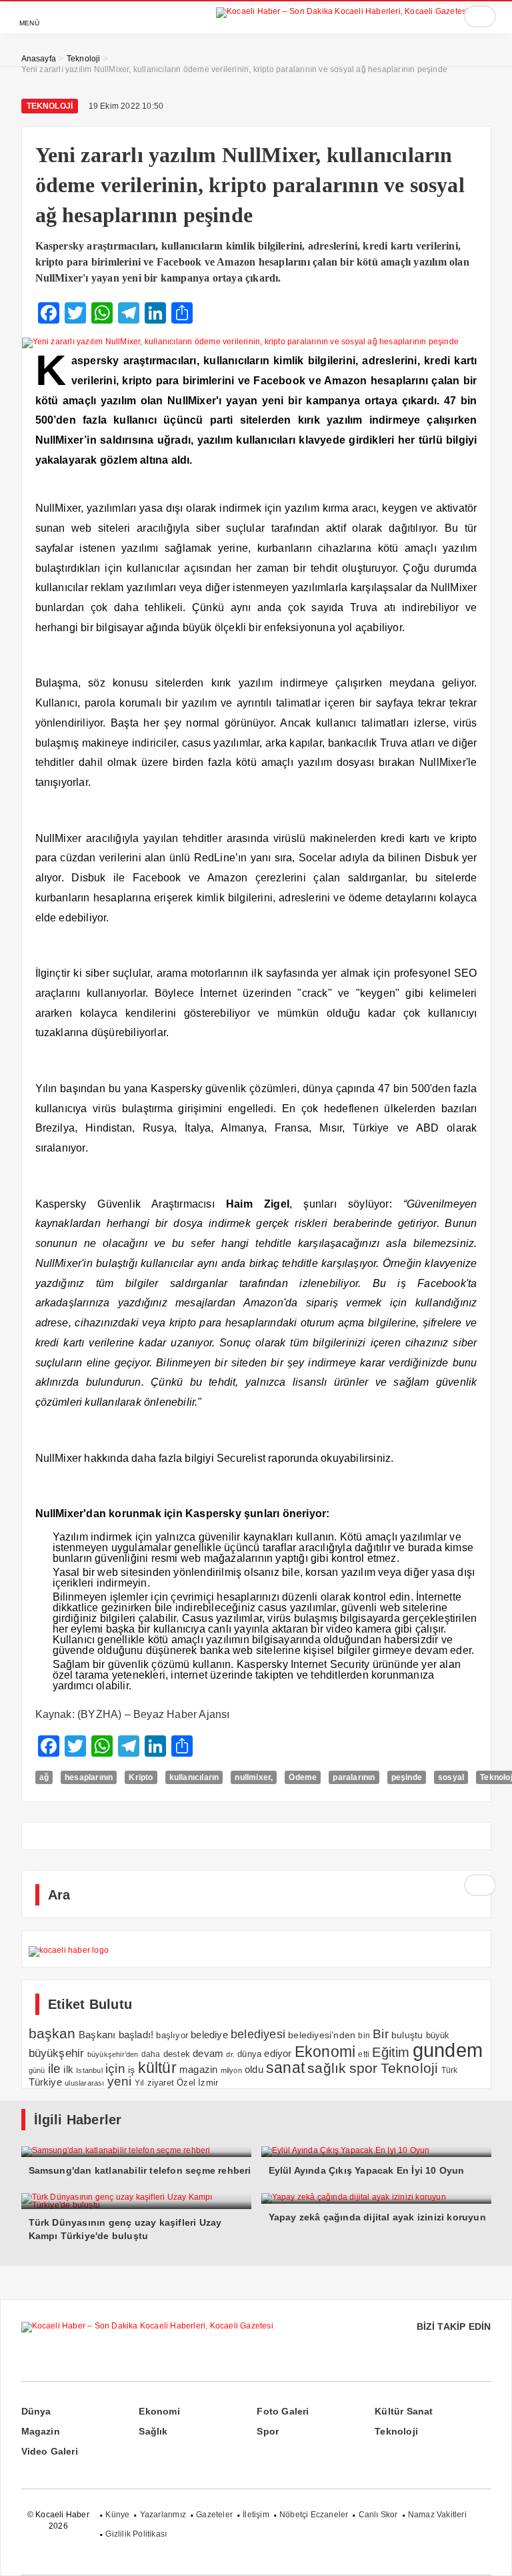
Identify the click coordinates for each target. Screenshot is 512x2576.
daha (151, 2054)
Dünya (36, 2411)
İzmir (208, 2083)
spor (364, 2068)
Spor (268, 2431)
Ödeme (303, 1777)
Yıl (140, 2083)
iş (131, 2070)
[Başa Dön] (489, 2553)
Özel (186, 2083)
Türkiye (45, 2082)
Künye (117, 2515)
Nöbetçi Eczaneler (314, 2515)
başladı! (136, 2035)
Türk (450, 2070)
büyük (438, 2035)
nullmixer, (254, 1777)
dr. (230, 2054)
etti (364, 2054)
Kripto (141, 1777)
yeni (120, 2081)
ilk (68, 2069)
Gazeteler (214, 2515)
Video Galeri (50, 2451)
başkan (52, 2033)
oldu (254, 2069)
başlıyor (172, 2035)
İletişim (256, 2515)
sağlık (327, 2068)
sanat (285, 2068)
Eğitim (391, 2052)
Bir (381, 2034)
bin (364, 2036)
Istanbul (89, 2070)
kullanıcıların (194, 1777)
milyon (231, 2070)
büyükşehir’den (113, 2054)
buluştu (407, 2035)
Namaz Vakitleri (437, 2515)
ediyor (278, 2054)
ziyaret (161, 2083)
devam (208, 2054)
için (115, 2068)
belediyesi (258, 2034)
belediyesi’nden (322, 2035)
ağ (44, 1777)
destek (177, 2054)
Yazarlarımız (163, 2515)
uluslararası (84, 2083)
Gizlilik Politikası (136, 2534)
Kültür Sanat (404, 2411)
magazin (198, 2069)
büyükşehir (57, 2053)
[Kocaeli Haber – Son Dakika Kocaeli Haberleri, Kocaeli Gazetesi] (342, 10)
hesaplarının (89, 1777)
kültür (157, 2068)
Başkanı (97, 2035)
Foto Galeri (283, 2411)
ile (55, 2068)
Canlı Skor (378, 2515)
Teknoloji (50, 106)
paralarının (354, 1777)
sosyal (451, 1777)
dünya (249, 2054)
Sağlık (153, 2431)
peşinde (407, 1777)
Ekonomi (325, 2052)
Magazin (41, 2431)
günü (37, 2070)
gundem (448, 2050)
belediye (209, 2035)
